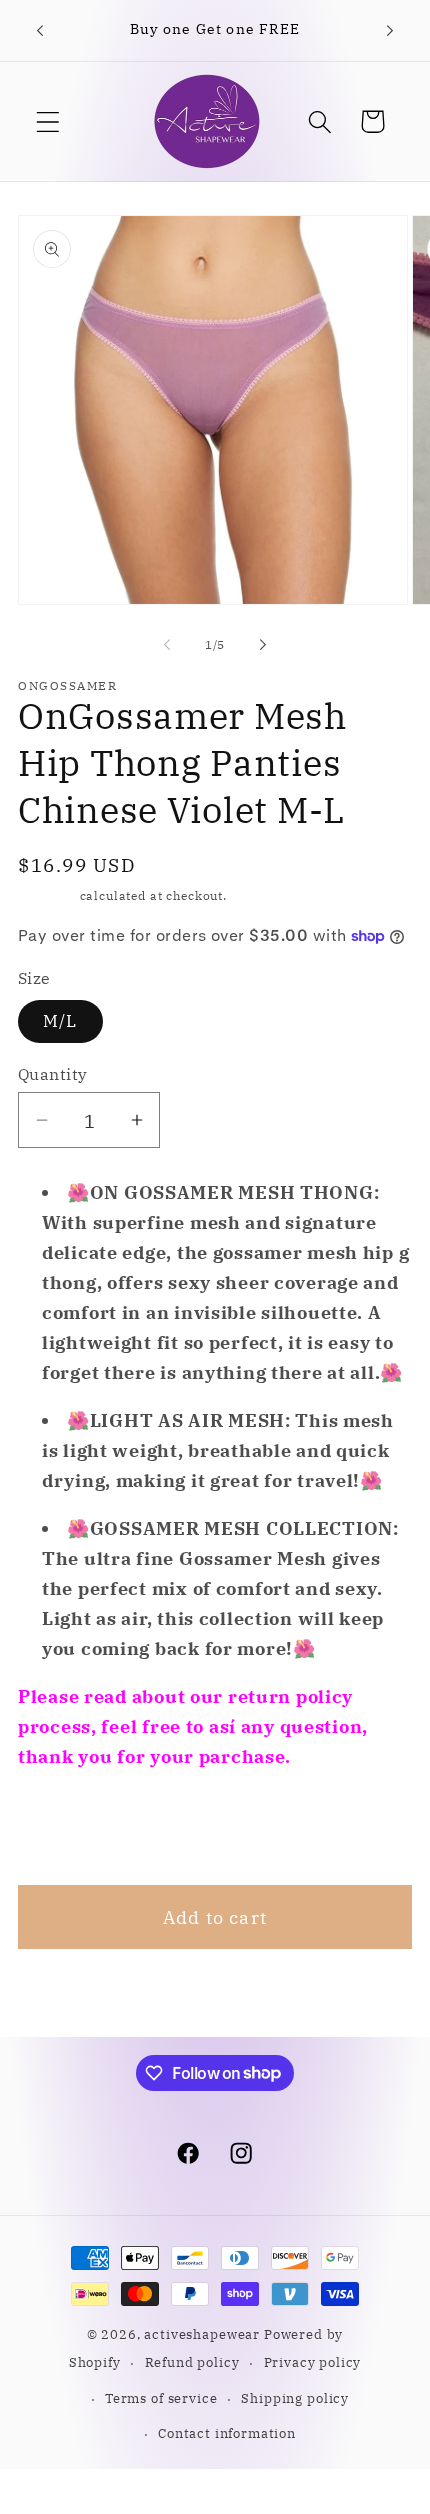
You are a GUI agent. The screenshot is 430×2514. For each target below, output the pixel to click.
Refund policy (192, 2362)
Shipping (47, 895)
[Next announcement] (390, 31)
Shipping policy (295, 2398)
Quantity (53, 1074)
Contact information (227, 2433)
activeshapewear (202, 2334)
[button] (48, 121)
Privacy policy (313, 2362)
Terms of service (161, 2398)
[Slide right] (263, 645)
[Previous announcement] (40, 31)
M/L (60, 1021)
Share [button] (71, 1828)
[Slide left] (167, 645)
